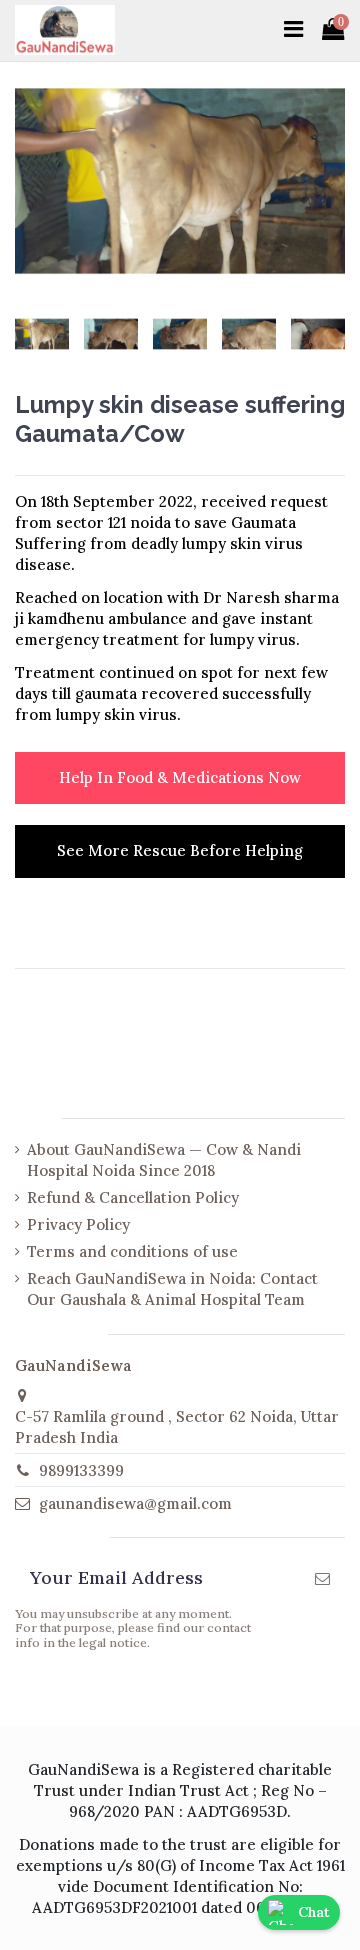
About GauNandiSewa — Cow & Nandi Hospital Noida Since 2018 (164, 1160)
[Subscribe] (322, 1579)
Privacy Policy (78, 1224)
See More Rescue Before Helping (180, 850)
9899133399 (81, 1470)
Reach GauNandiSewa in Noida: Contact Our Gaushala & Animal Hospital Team (172, 1289)
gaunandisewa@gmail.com (135, 1503)
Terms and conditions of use (132, 1251)
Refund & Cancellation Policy (133, 1197)
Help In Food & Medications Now (180, 777)
